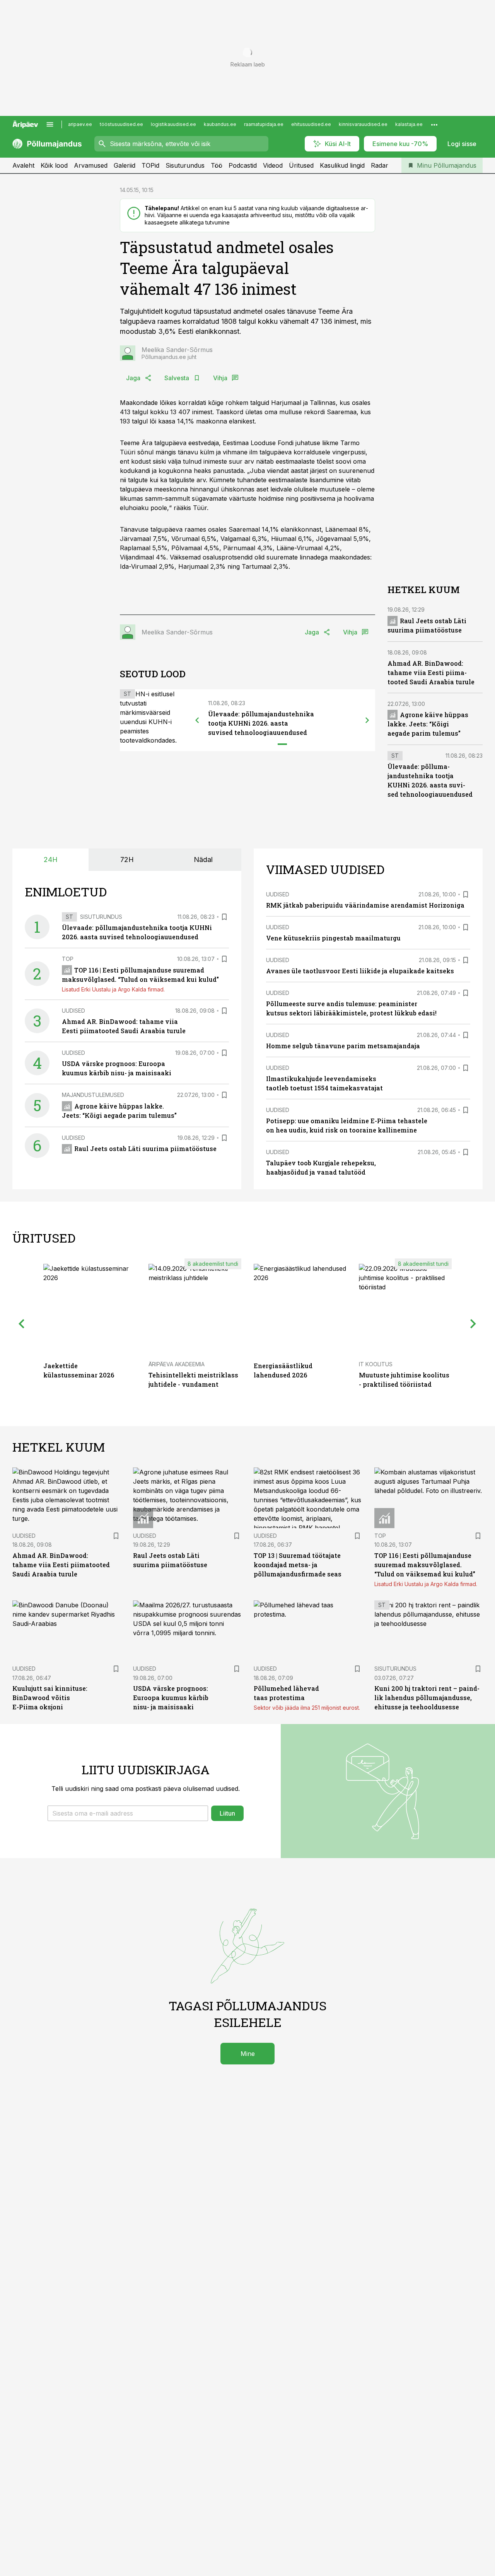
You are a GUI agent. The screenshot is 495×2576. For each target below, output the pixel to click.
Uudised (73, 1011)
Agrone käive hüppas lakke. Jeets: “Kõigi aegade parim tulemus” (428, 724)
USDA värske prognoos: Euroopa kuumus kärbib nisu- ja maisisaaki (171, 1698)
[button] (128, 1813)
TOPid (150, 165)
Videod (273, 165)
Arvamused (91, 165)
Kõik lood (54, 165)
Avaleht (23, 165)
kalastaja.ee (409, 124)
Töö (217, 165)
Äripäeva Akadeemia (177, 1364)
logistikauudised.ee (173, 124)
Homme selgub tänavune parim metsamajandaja (343, 1046)
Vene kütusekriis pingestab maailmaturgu (333, 938)
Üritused (301, 165)
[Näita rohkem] (434, 124)
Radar (380, 165)
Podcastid (243, 165)
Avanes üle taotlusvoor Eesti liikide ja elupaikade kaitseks (360, 971)
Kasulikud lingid (342, 165)
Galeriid (125, 165)
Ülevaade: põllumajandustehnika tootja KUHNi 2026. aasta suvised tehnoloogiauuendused (261, 723)
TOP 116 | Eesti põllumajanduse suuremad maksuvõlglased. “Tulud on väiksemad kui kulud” (425, 1565)
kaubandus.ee (220, 124)
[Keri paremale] (367, 720)
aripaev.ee (80, 124)
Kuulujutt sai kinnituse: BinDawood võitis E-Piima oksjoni (50, 1698)
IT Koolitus (376, 1364)
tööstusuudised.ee (121, 124)
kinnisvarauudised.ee (363, 124)
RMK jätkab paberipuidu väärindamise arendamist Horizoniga (365, 905)
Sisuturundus (185, 165)
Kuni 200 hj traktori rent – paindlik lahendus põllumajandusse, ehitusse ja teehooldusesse (427, 1698)
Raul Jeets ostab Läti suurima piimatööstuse (145, 1149)
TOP (68, 959)
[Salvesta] (224, 917)
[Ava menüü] (50, 124)
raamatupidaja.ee (264, 124)
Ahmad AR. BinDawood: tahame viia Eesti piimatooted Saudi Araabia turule (431, 672)
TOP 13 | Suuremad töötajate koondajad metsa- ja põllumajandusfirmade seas (298, 1565)
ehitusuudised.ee (311, 124)
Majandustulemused (93, 1095)
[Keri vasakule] (197, 720)
